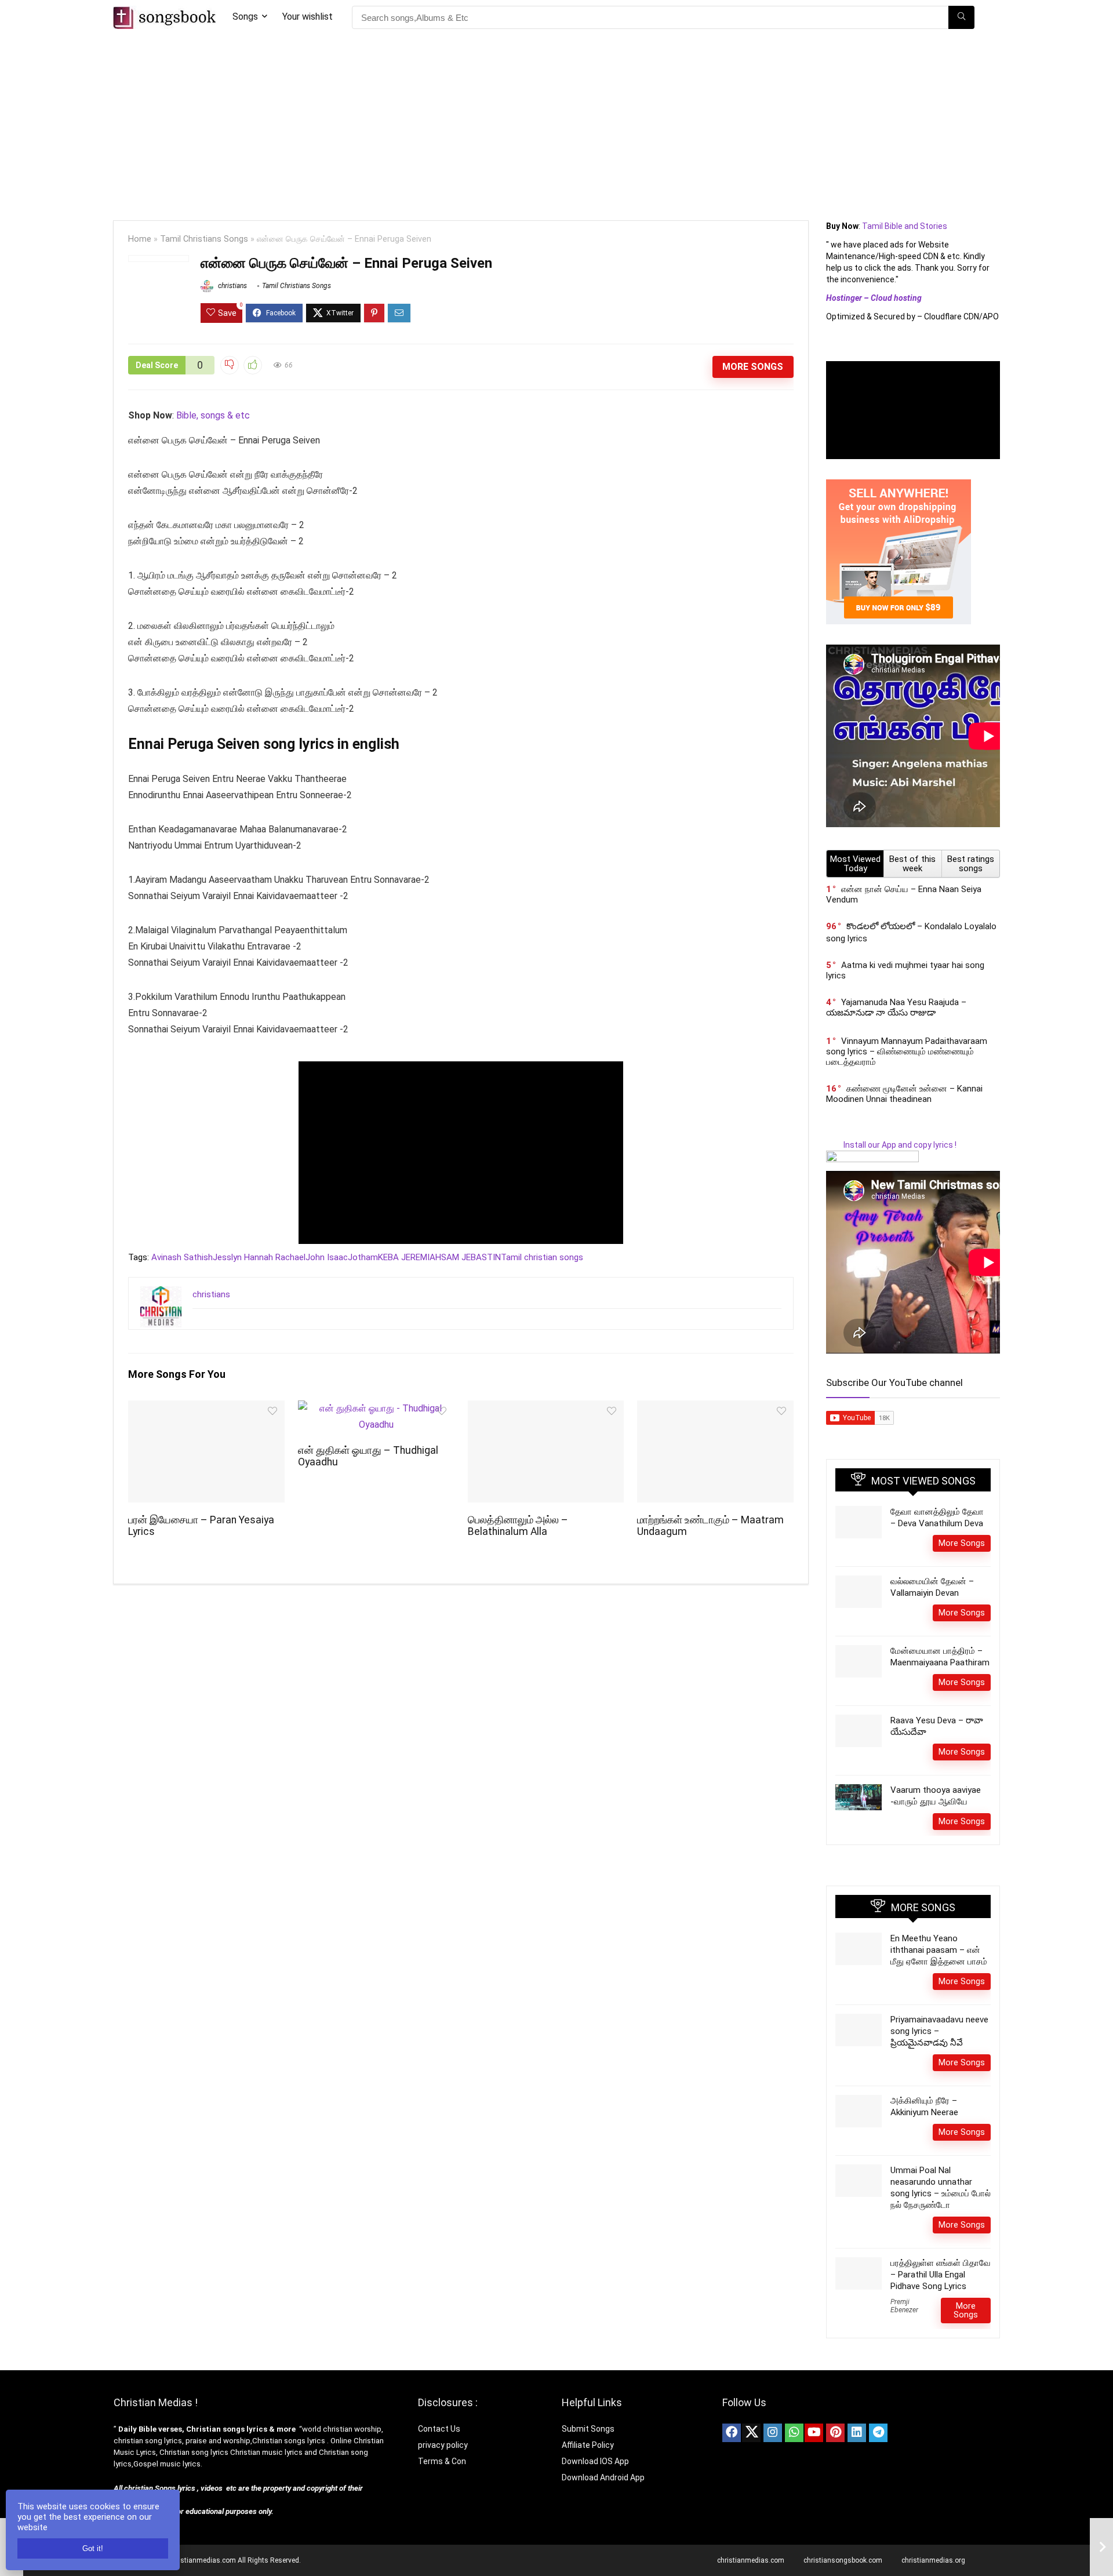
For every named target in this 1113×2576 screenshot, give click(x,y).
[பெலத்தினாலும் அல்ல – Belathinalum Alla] (546, 1408)
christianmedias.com (751, 2560)
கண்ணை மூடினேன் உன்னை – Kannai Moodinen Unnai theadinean (904, 1094)
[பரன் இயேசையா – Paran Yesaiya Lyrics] (206, 1408)
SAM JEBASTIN (471, 1257)
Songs (245, 17)
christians (232, 286)
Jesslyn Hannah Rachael (259, 1257)
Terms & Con (442, 2461)
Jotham (363, 1257)
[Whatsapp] (794, 2433)
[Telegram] (878, 2433)
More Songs (753, 367)
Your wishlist (308, 17)
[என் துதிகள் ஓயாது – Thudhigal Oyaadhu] (376, 1408)
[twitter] (751, 2433)
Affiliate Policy (589, 2445)
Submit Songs (588, 2429)
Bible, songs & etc (214, 415)
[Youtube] (814, 2433)
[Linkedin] (857, 2433)
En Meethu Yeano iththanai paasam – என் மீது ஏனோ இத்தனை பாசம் (939, 1950)
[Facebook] (732, 2433)
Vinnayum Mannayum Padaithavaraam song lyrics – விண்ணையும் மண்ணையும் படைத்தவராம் (907, 1051)
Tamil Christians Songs (204, 239)
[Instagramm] (773, 2433)
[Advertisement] (556, 122)
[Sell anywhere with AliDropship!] (899, 485)
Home (140, 239)
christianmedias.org (933, 2560)
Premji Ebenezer (904, 2306)
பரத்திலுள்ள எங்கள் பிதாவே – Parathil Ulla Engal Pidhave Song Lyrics (941, 2275)
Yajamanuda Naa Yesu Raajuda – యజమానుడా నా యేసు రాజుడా (896, 1007)
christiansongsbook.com (843, 2560)
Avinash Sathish (182, 1257)
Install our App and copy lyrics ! (891, 1145)
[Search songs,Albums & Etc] (961, 17)
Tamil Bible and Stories (905, 226)
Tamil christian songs (542, 1257)
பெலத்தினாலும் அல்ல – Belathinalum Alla (518, 1526)
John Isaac (327, 1257)
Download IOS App (595, 2461)
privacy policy (443, 2445)
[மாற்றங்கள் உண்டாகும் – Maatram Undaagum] (715, 1408)
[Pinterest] (835, 2433)
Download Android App (603, 2477)
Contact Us (439, 2429)
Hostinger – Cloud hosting (874, 298)
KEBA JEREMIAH (410, 1257)
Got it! (93, 2548)
